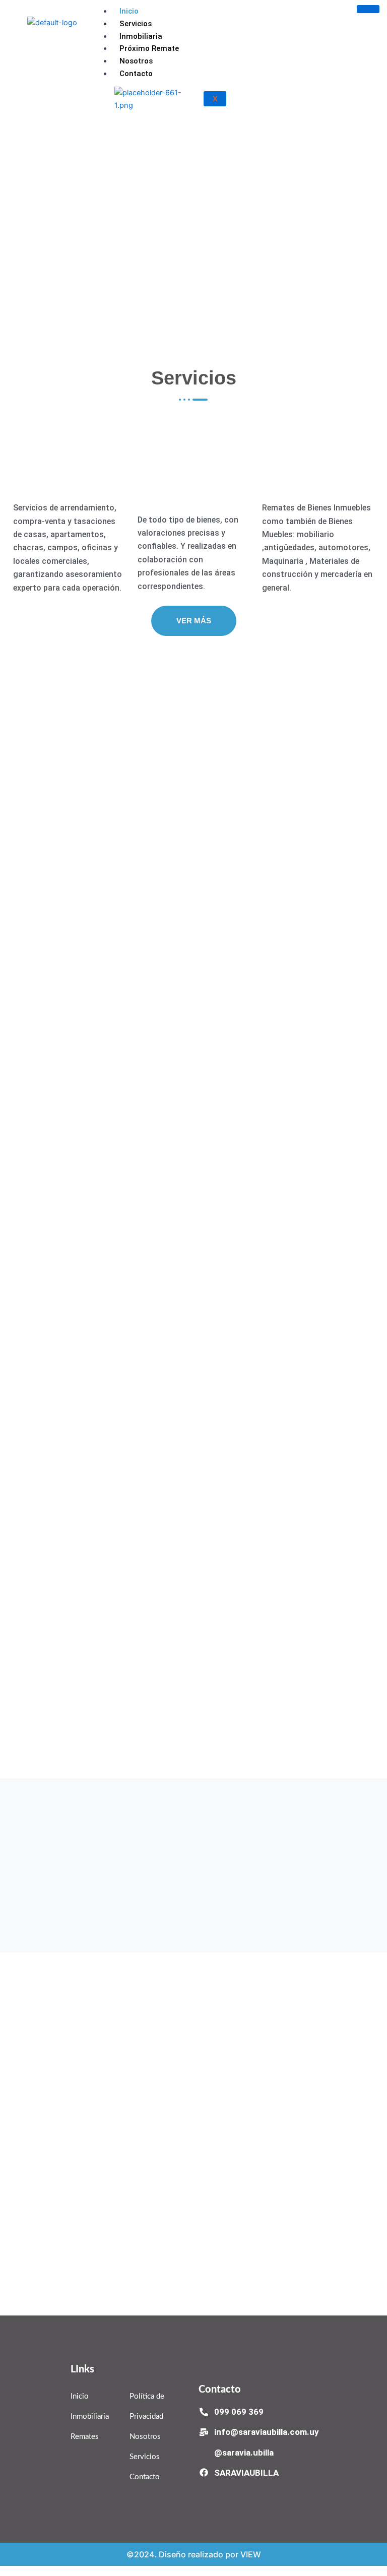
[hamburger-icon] (368, 9)
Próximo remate (149, 48)
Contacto (136, 74)
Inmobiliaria (141, 36)
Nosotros (136, 61)
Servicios (136, 24)
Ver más (194, 621)
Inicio (129, 11)
